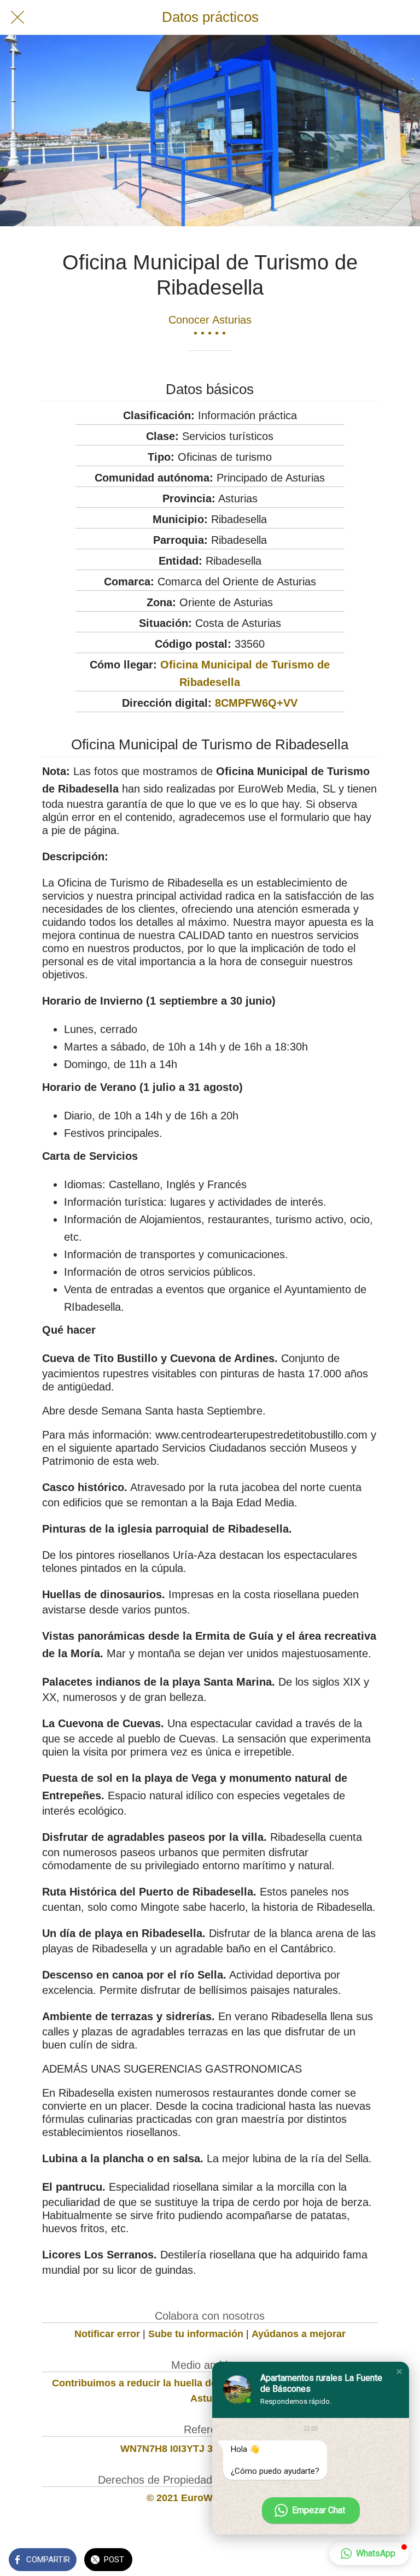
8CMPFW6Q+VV (256, 703)
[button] (399, 2372)
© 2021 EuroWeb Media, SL (210, 2498)
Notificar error (107, 2334)
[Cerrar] (17, 17)
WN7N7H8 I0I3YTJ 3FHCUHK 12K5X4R (210, 2449)
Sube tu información (196, 2334)
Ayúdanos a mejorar (299, 2334)
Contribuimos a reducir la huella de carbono (155, 2383)
